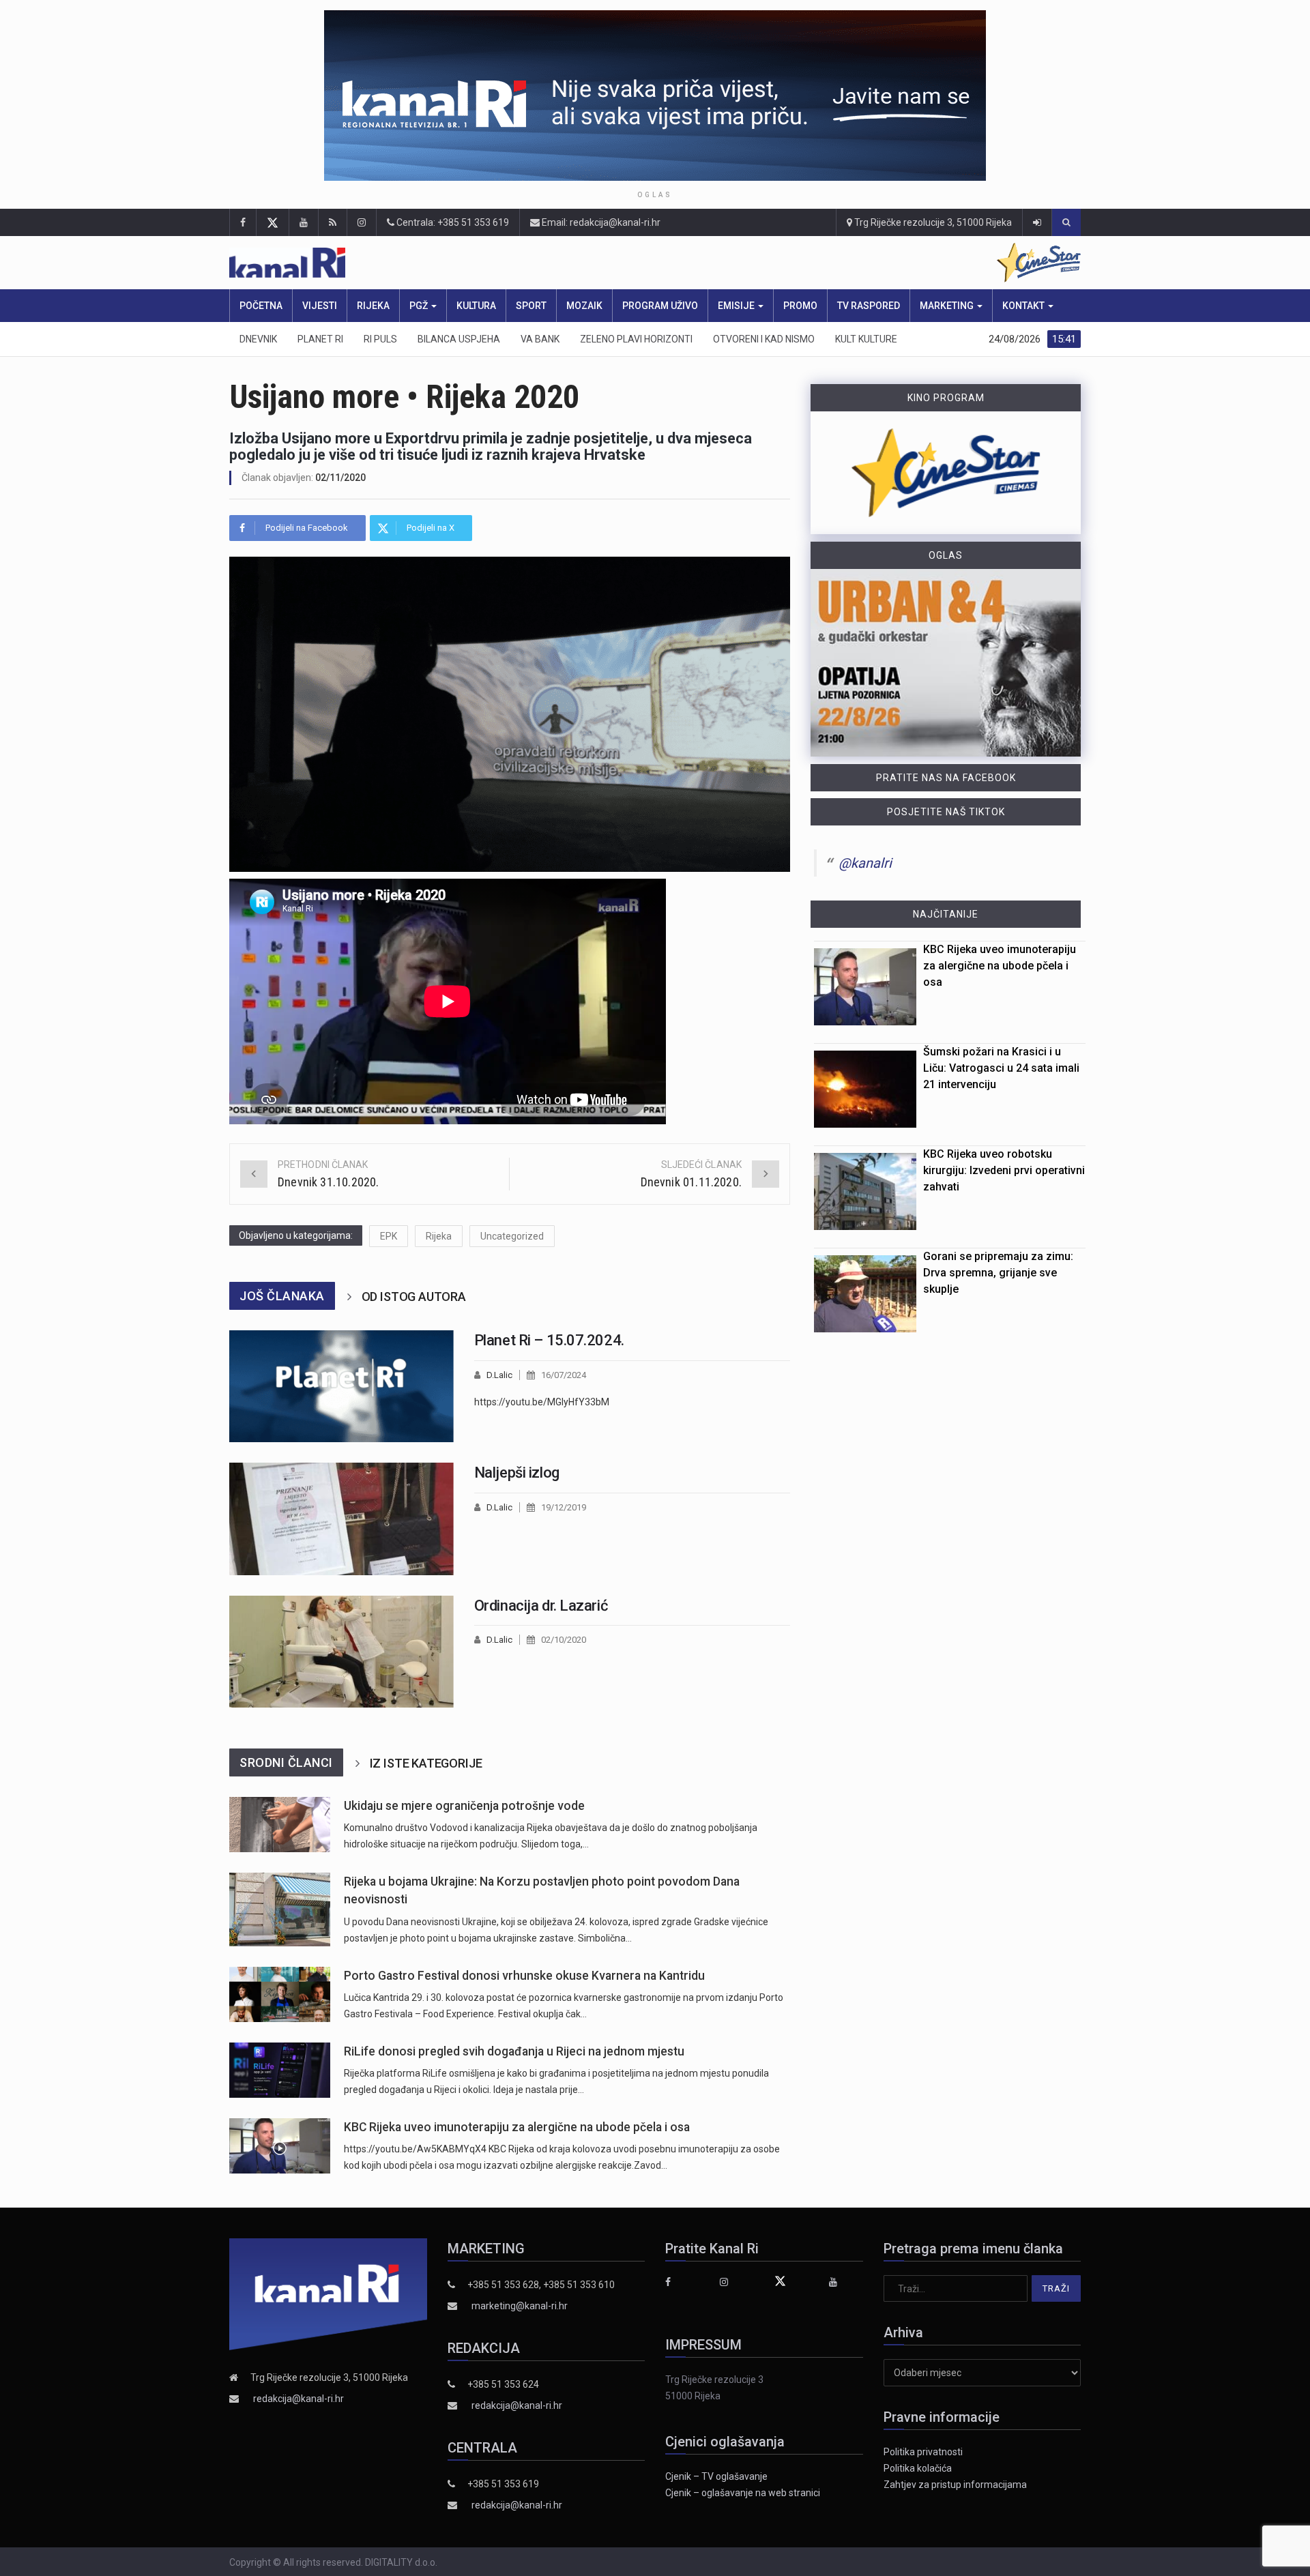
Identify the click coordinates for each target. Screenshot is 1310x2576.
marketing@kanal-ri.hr (520, 2306)
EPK (389, 1236)
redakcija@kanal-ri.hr (299, 2399)
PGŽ (420, 306)
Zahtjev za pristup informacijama (955, 2485)
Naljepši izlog (517, 1473)
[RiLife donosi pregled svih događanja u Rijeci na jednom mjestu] (280, 2070)
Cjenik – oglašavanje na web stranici (743, 2493)
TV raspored (869, 306)
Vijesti (320, 306)
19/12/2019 (564, 1507)
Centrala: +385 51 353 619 (452, 222)
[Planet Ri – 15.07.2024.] (341, 1386)
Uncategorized (512, 1236)
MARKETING (948, 306)
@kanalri (865, 863)
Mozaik (584, 306)
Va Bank (540, 339)
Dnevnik (258, 339)
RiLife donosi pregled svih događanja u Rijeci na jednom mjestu (514, 2051)
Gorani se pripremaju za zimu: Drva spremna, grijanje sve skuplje (998, 1273)
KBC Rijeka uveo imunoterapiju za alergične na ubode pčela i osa (517, 2127)
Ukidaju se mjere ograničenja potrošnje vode (464, 1806)
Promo (800, 306)
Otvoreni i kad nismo (764, 339)
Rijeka (373, 306)
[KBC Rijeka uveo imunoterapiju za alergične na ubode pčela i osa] (280, 2146)
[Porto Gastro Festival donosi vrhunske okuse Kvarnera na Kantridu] (280, 1994)
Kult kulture (866, 339)
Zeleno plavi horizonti (636, 339)
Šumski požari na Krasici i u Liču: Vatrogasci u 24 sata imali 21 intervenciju (1001, 1068)
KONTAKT (1024, 306)
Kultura (476, 306)
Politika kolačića (918, 2468)
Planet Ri (320, 339)
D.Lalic (499, 1375)
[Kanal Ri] (476, 263)
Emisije (737, 306)
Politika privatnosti (923, 2452)
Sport (531, 306)
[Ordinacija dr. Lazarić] (341, 1652)
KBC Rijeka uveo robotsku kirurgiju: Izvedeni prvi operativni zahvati (1004, 1170)
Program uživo (660, 306)
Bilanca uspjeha (459, 339)
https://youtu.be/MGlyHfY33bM (542, 1402)
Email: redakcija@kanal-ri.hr (600, 222)
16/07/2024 (564, 1375)
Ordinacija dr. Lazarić (541, 1606)
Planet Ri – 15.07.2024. (549, 1340)
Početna (261, 306)
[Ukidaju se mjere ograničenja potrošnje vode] (280, 1825)
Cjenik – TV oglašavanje (716, 2476)
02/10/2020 (564, 1640)
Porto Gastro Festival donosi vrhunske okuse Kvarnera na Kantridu (524, 1976)
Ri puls (380, 339)
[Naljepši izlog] (341, 1519)
